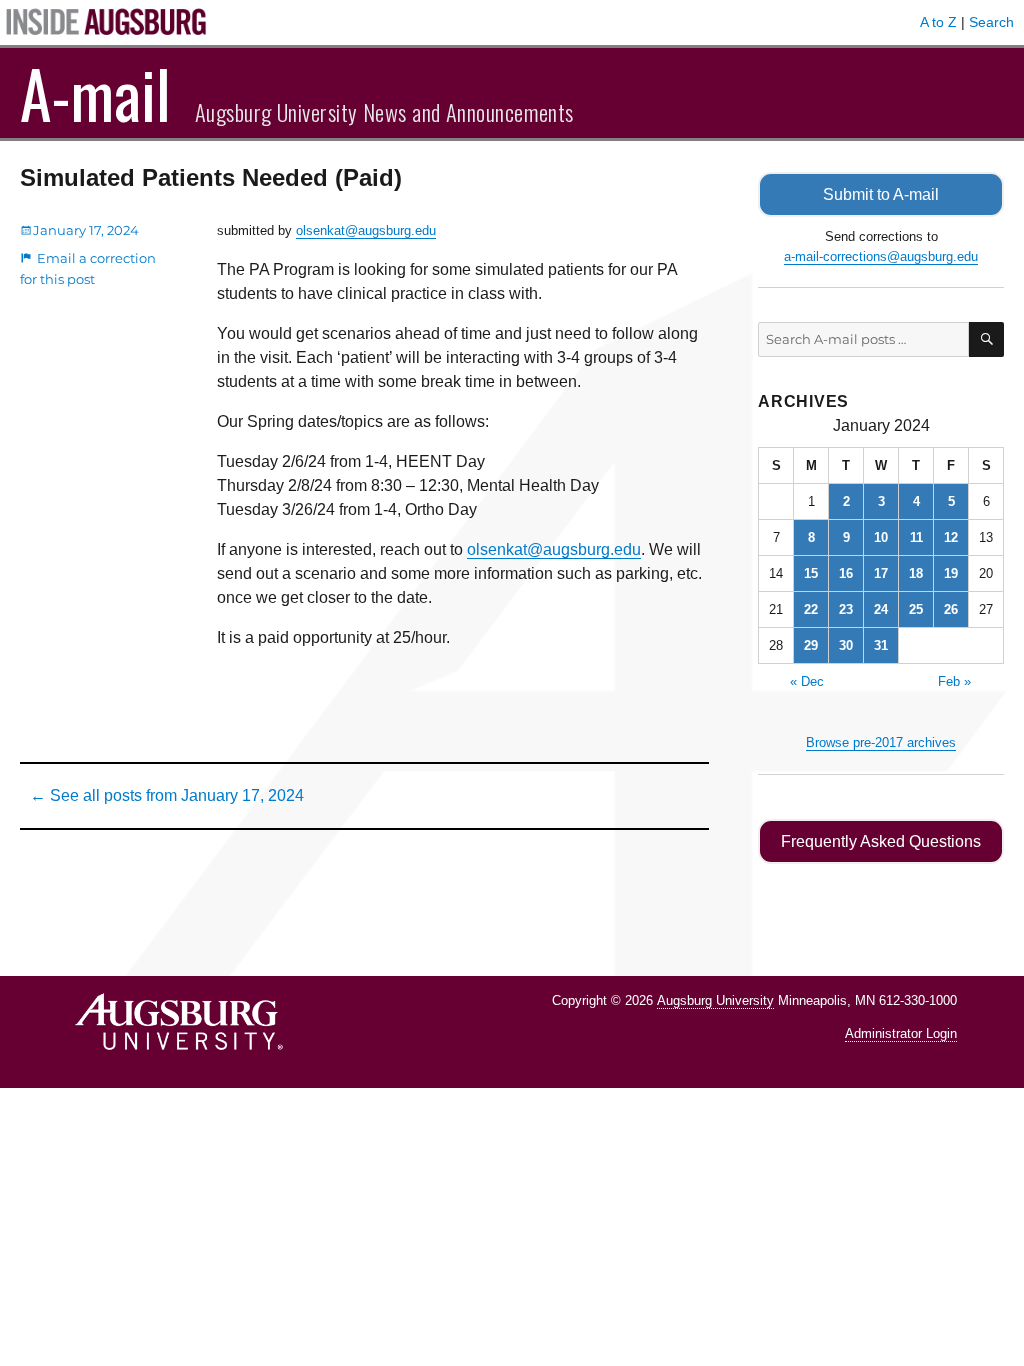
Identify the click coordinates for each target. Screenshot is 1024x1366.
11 (916, 537)
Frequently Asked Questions (881, 841)
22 (811, 609)
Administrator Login (901, 1033)
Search (991, 22)
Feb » (954, 681)
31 (881, 645)
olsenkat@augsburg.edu (366, 230)
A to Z (938, 22)
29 (811, 645)
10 (881, 537)
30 (846, 645)
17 (881, 573)
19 (951, 573)
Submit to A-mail (881, 194)
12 (951, 537)
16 (846, 573)
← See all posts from (167, 795)
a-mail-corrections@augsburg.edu (881, 256)
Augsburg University (715, 1000)
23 (846, 609)
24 (881, 609)
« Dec (807, 681)
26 (951, 609)
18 (916, 573)
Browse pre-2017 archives (881, 742)
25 (916, 609)
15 (811, 573)
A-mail (95, 93)
